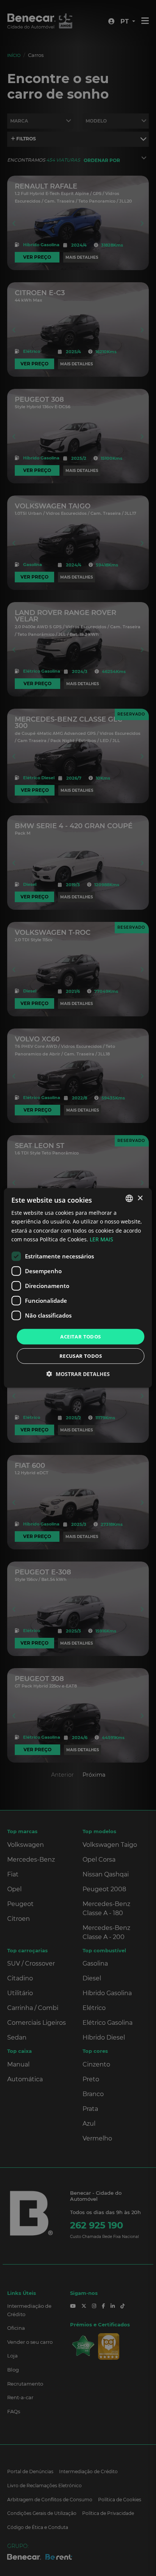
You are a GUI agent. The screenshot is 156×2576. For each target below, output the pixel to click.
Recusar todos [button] (81, 1356)
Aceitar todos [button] (80, 1337)
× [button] (140, 1198)
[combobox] (129, 1198)
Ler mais (101, 1239)
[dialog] (78, 1288)
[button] (78, 1374)
